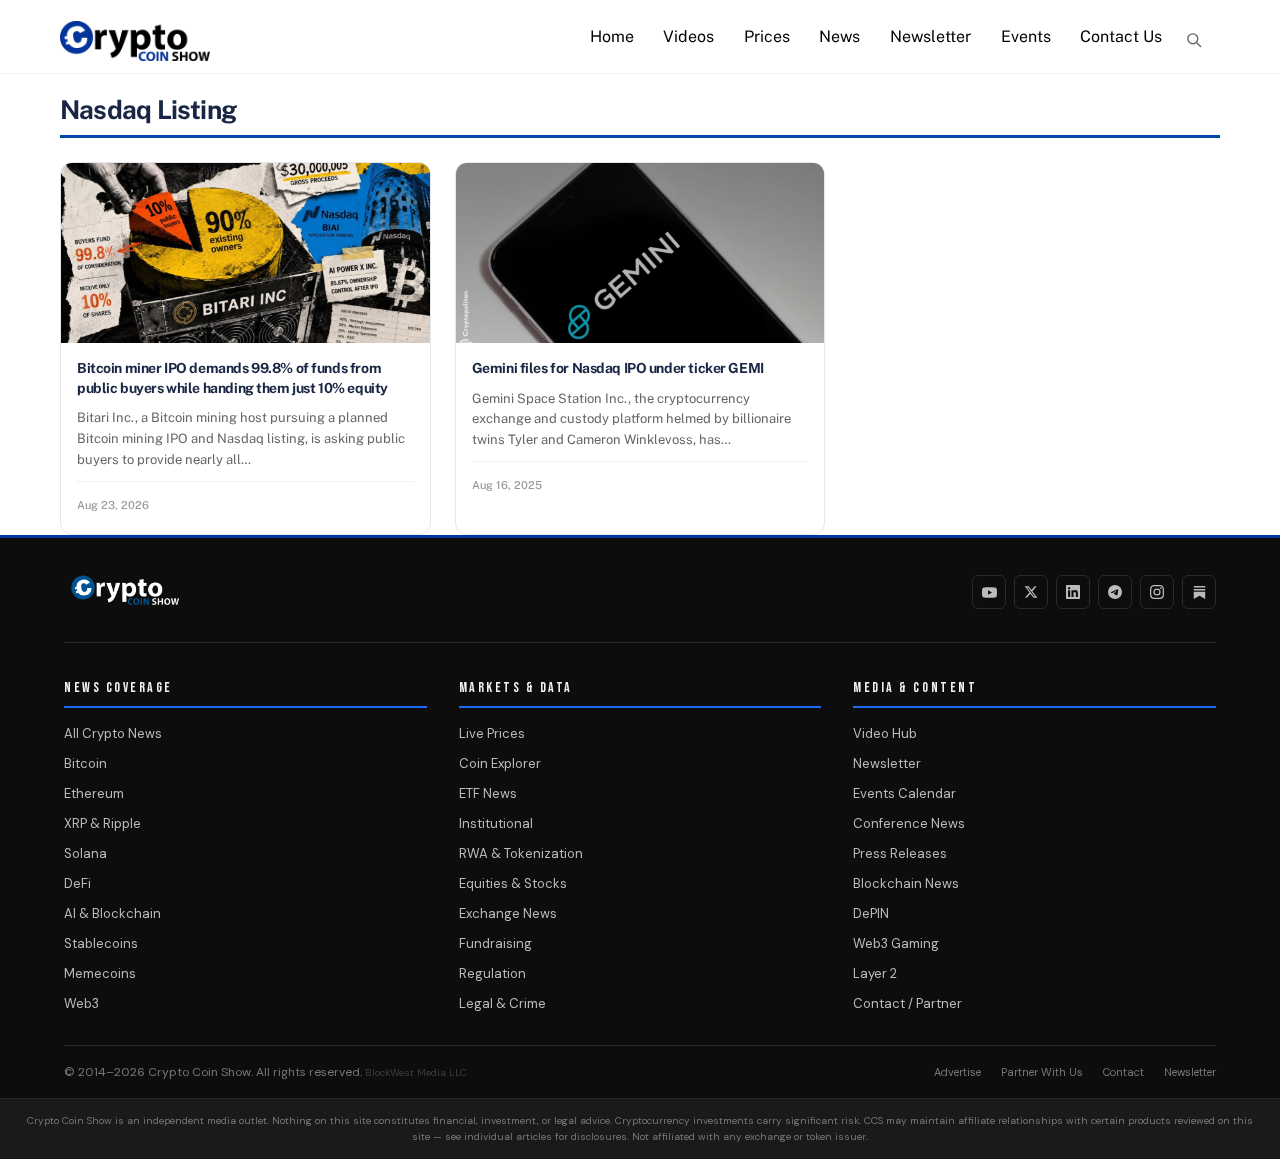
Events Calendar (904, 793)
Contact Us (1121, 36)
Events (1026, 36)
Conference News (909, 823)
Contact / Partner (907, 1003)
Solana (85, 853)
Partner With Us (1042, 1072)
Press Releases (900, 853)
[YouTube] (989, 592)
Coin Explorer (500, 763)
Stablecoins (101, 943)
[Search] (1193, 39)
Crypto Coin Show (199, 1072)
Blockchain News (906, 883)
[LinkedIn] (1073, 592)
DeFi (77, 883)
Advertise (957, 1072)
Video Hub (885, 733)
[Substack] (1199, 592)
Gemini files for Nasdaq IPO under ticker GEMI (618, 368)
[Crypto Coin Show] (135, 51)
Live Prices (492, 733)
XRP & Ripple (102, 823)
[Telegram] (1115, 592)
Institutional (496, 823)
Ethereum (94, 793)
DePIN (871, 913)
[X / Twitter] (1031, 592)
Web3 (81, 1003)
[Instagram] (1157, 592)
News (839, 36)
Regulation (492, 973)
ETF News (488, 793)
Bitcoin (85, 763)
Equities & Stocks (513, 883)
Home (612, 36)
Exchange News (508, 913)
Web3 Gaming (896, 943)
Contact (1123, 1072)
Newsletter (930, 36)
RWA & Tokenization (521, 853)
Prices (767, 36)
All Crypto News (113, 733)
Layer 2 (875, 973)
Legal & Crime (502, 1003)
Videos (688, 36)
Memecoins (100, 973)
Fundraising (495, 943)
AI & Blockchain (112, 913)
